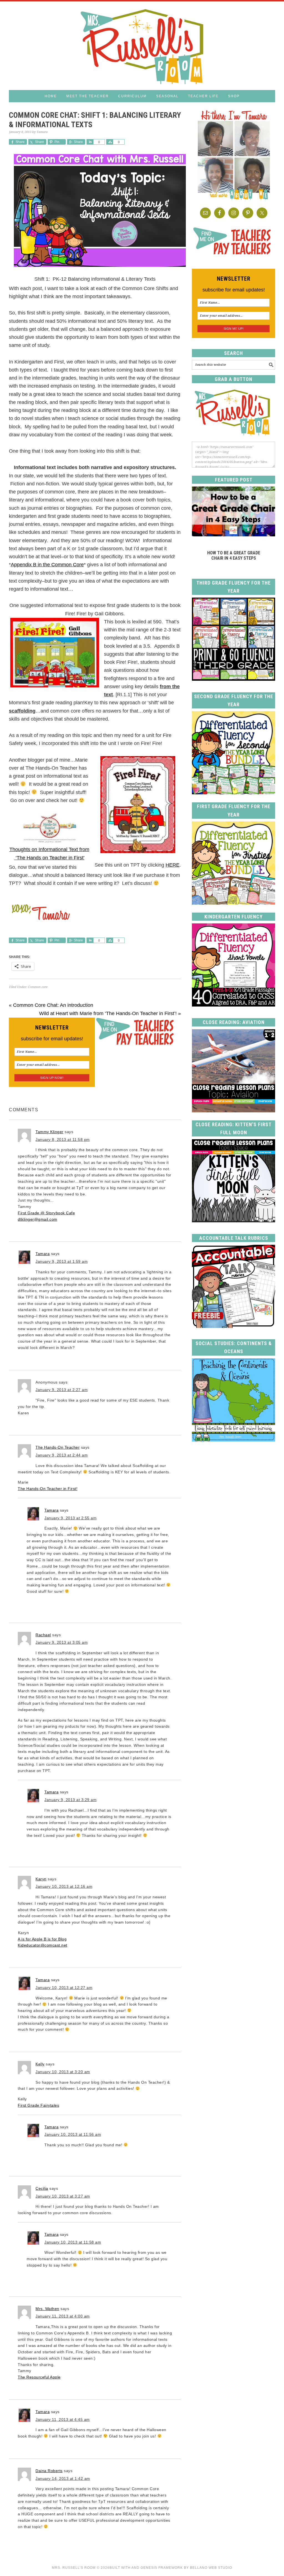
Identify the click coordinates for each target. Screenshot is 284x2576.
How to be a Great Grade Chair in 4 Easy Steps (234, 555)
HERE (173, 865)
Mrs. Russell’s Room (74, 2568)
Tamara (43, 1254)
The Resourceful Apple (39, 2377)
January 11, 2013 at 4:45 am (63, 2419)
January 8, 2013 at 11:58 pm (63, 1140)
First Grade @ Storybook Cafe (46, 1213)
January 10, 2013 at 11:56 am (73, 2134)
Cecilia (42, 2188)
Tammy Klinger (50, 1132)
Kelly (40, 2064)
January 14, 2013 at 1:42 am (63, 2478)
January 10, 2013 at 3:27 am (63, 2196)
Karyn (41, 1879)
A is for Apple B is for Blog (42, 1939)
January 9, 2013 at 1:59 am (62, 1261)
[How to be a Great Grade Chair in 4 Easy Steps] (234, 535)
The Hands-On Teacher (58, 1447)
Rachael (43, 1635)
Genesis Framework (162, 2568)
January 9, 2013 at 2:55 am (70, 1518)
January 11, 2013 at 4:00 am (63, 2316)
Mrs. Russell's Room (142, 46)
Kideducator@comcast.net (43, 1945)
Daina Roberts (49, 2471)
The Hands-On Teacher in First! (48, 1489)
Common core (38, 987)
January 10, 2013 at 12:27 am (64, 1988)
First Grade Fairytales (38, 2105)
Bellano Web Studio (211, 2568)
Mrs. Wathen (47, 2309)
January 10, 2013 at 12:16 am (64, 1886)
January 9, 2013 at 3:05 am (62, 1642)
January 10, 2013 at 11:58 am (73, 2242)
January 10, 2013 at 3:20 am (63, 2072)
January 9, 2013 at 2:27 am (62, 1390)
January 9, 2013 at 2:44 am (62, 1455)
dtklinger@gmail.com (38, 1219)
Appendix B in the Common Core (47, 565)
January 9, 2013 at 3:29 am (70, 1800)
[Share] (90, 142)
